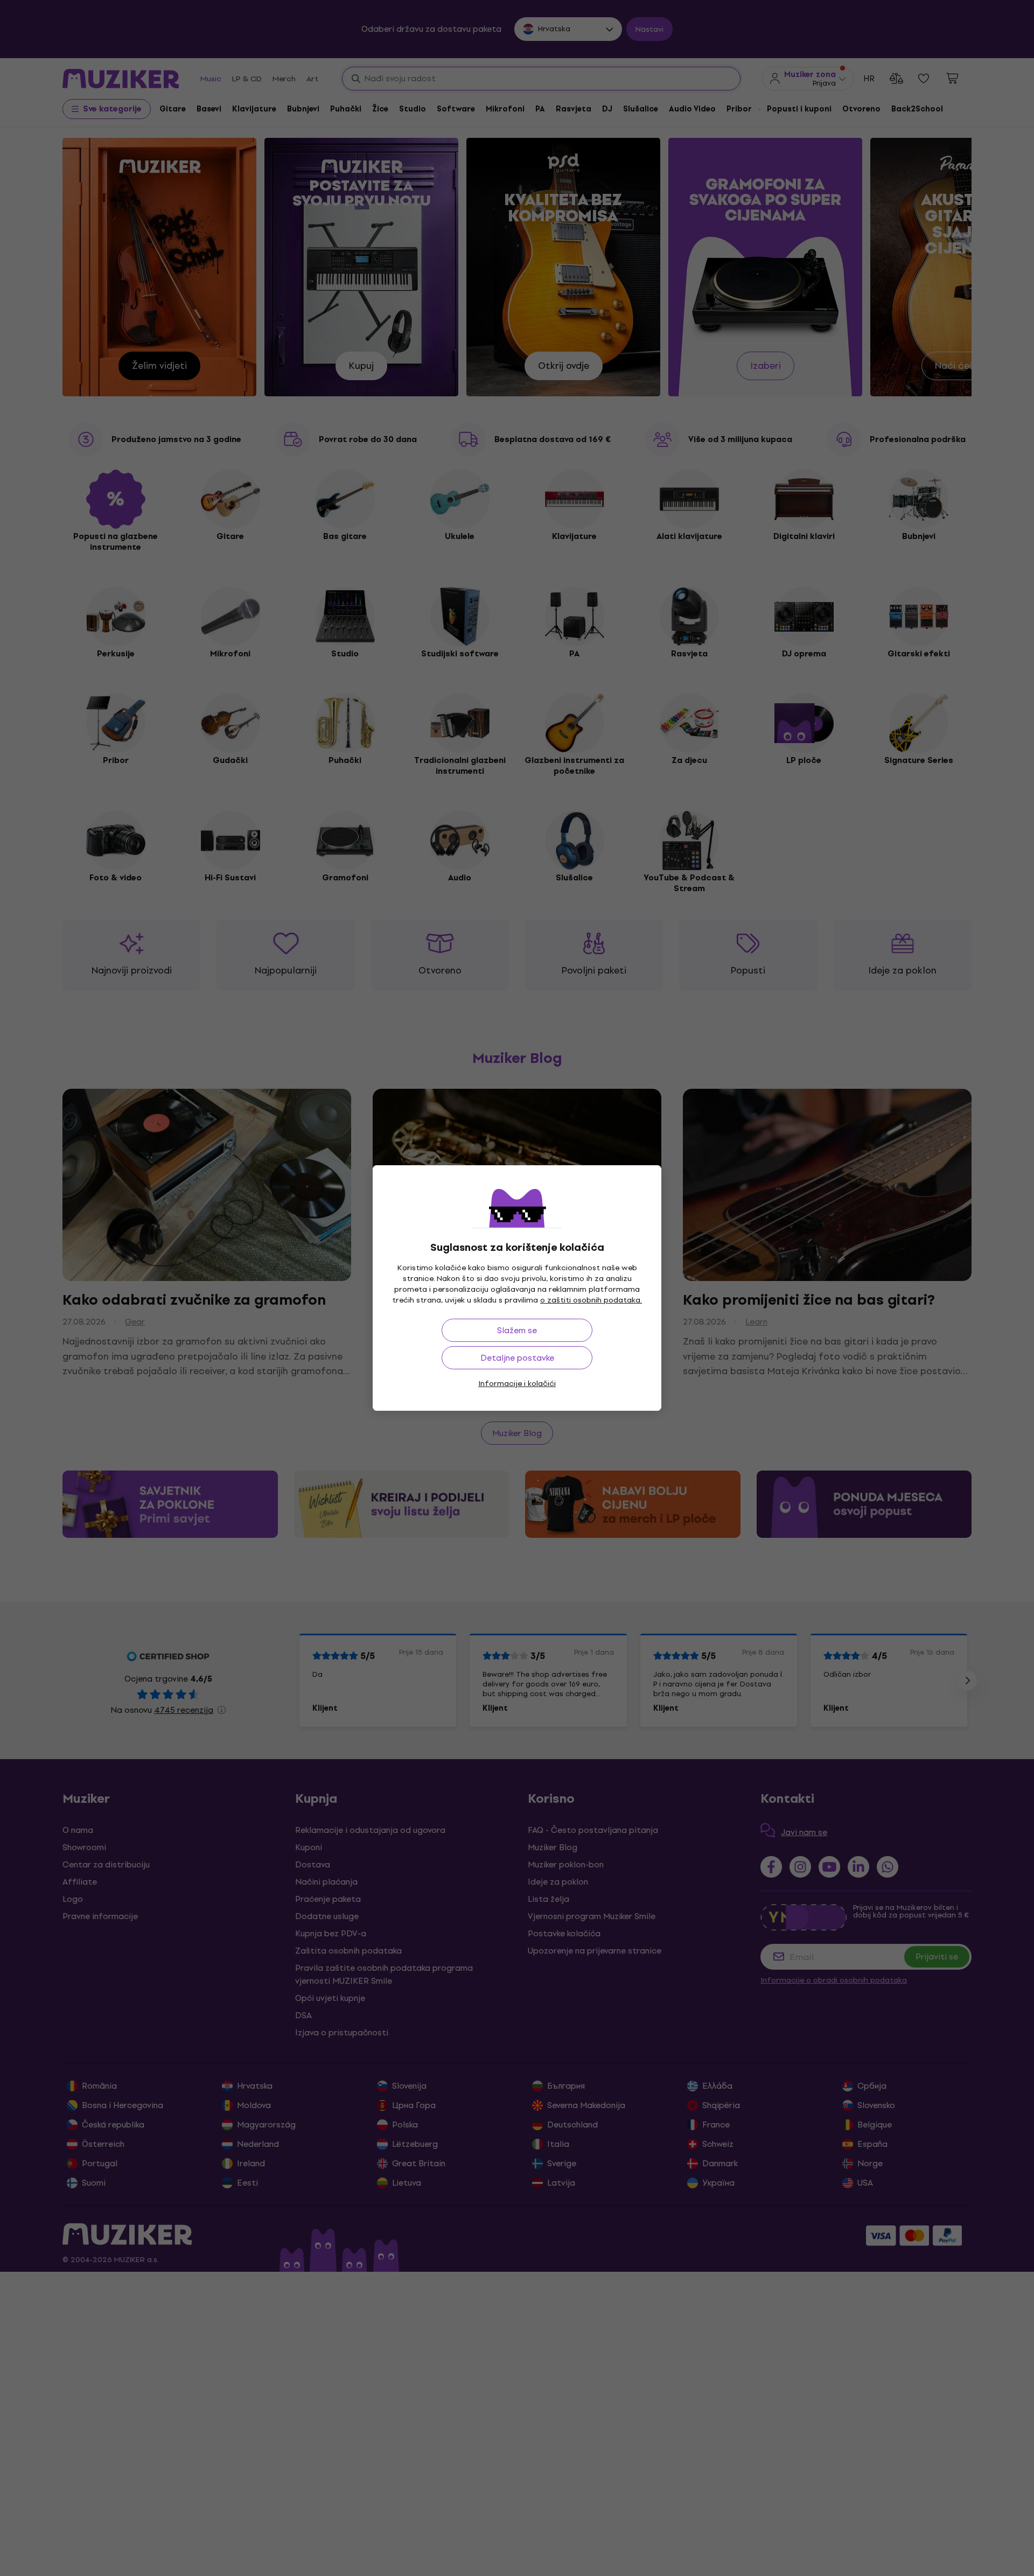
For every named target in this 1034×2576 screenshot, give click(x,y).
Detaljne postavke (517, 1358)
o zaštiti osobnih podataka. (591, 1300)
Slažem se (517, 1330)
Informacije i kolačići (517, 1384)
